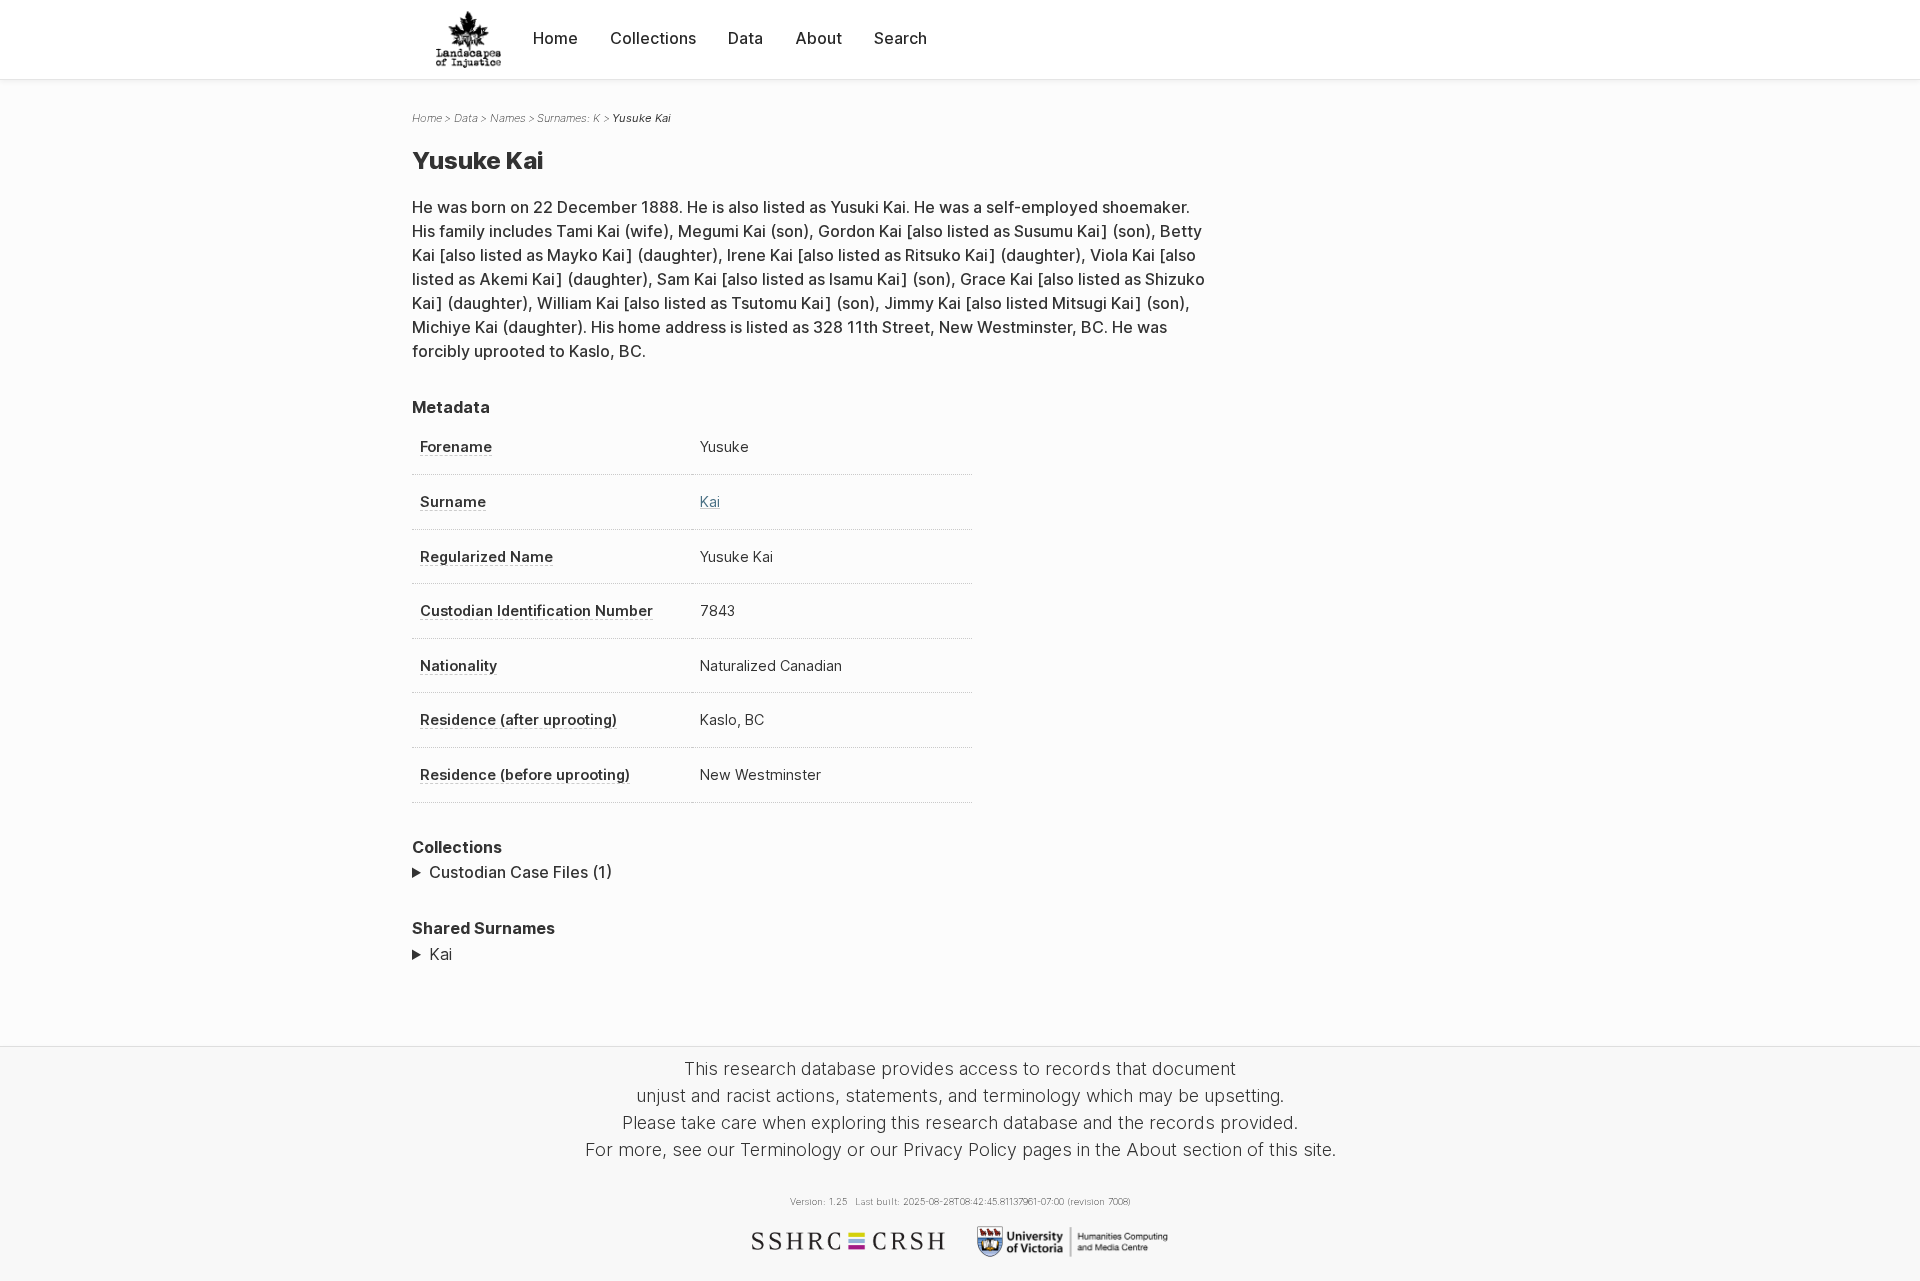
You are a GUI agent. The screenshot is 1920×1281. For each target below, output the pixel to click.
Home (555, 38)
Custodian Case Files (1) (520, 872)
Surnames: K (568, 118)
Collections (653, 38)
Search (900, 38)
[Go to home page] (468, 39)
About (818, 38)
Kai (710, 501)
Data (745, 38)
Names (508, 118)
